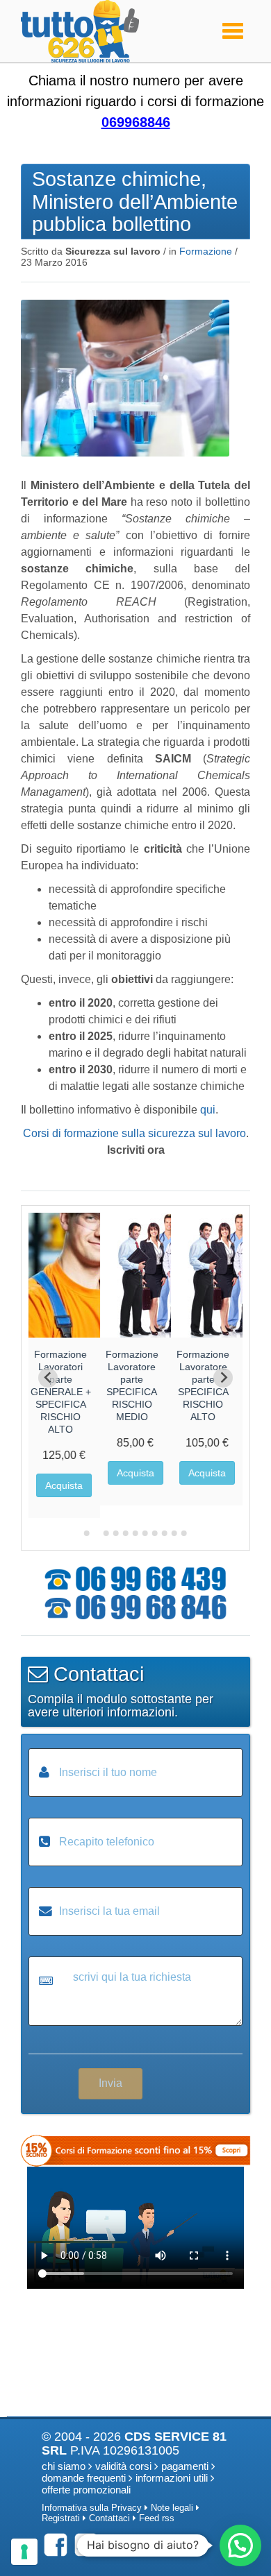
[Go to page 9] (165, 1533)
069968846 (136, 122)
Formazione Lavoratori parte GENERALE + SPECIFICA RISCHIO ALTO (61, 1392)
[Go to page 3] (106, 1533)
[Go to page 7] (145, 1533)
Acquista (64, 1485)
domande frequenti (84, 2478)
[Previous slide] (48, 1378)
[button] (240, 2545)
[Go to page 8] (155, 1533)
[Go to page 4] (116, 1533)
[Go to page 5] (126, 1533)
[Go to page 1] (87, 1533)
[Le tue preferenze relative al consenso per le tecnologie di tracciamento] (24, 2552)
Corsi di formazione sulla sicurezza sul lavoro (134, 1133)
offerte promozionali (86, 2490)
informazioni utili (172, 2478)
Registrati (61, 2518)
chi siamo (64, 2466)
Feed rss (157, 2518)
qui (208, 1110)
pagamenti (185, 2466)
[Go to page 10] (174, 1533)
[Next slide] (223, 1378)
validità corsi (123, 2466)
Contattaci (109, 2518)
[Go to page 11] (184, 1533)
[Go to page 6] (135, 1533)
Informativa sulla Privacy (92, 2508)
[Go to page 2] (96, 1533)
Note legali (172, 2508)
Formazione (206, 251)
